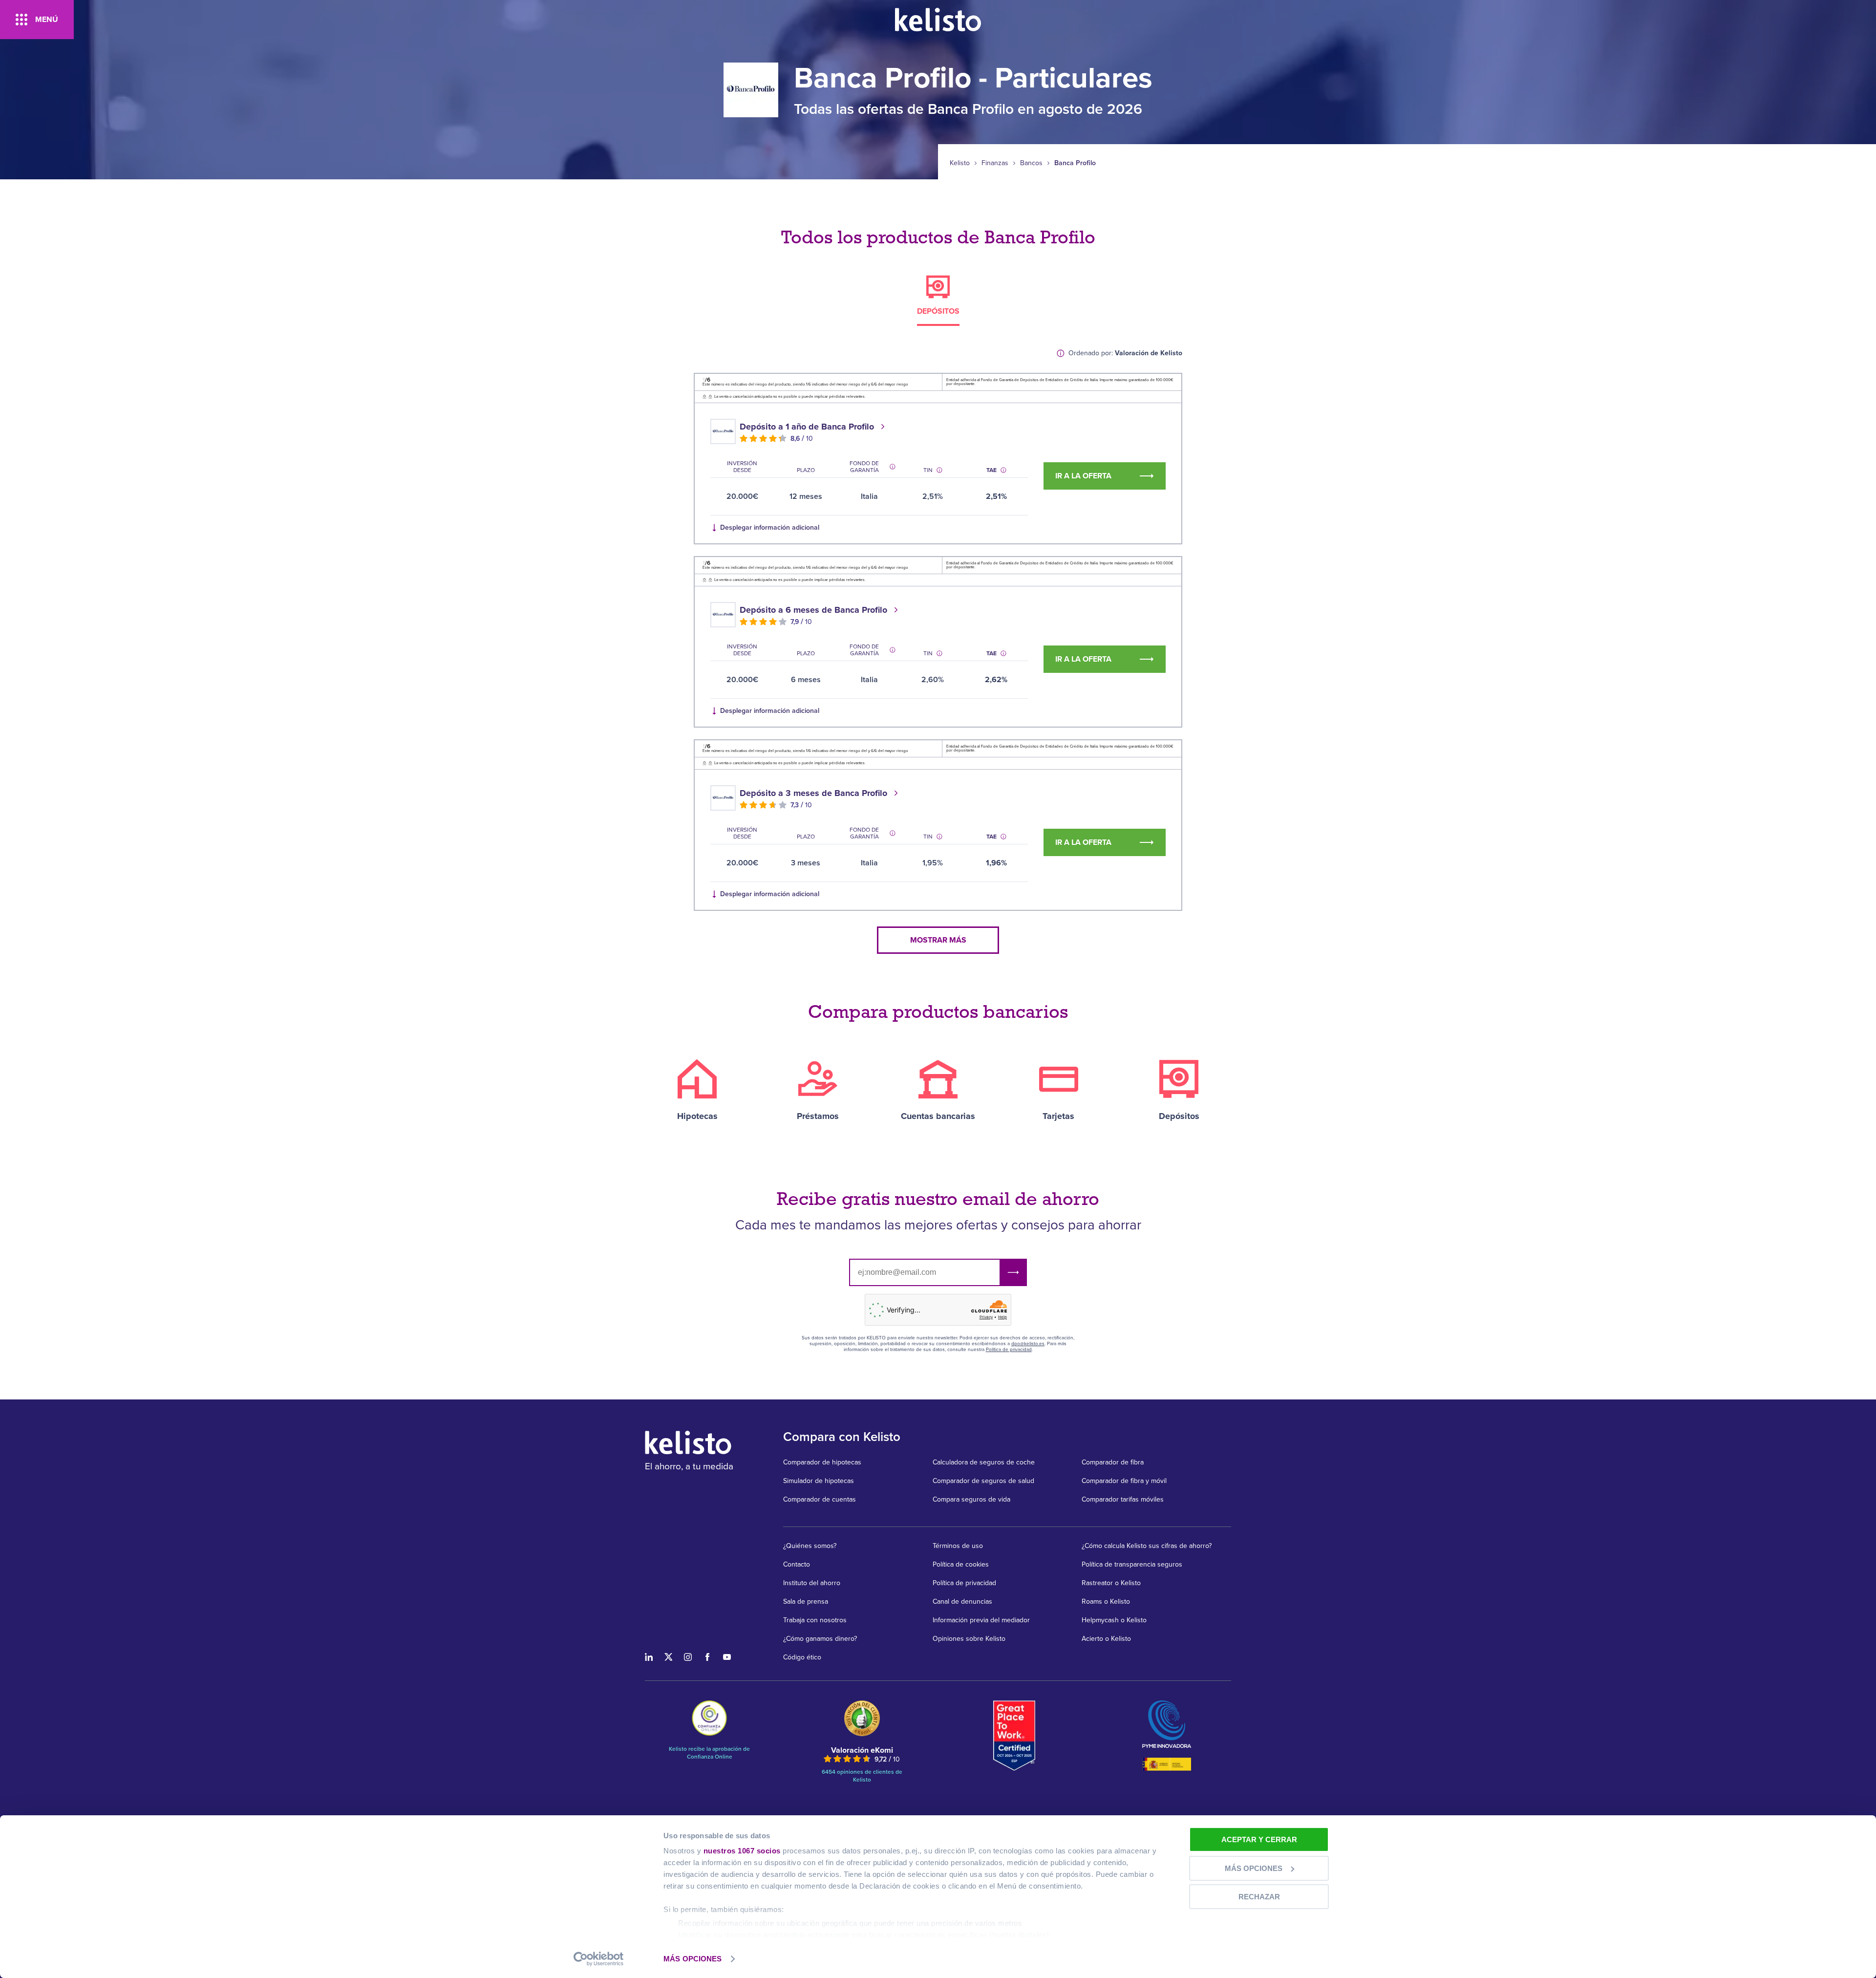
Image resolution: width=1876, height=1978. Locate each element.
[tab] (938, 301)
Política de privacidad (1009, 1350)
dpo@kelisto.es (1028, 1344)
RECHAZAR (1259, 1897)
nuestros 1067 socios (742, 1851)
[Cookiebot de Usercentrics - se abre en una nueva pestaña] (599, 1959)
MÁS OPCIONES (693, 1959)
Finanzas (995, 163)
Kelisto (960, 163)
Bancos (1031, 163)
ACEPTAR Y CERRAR (1259, 1839)
